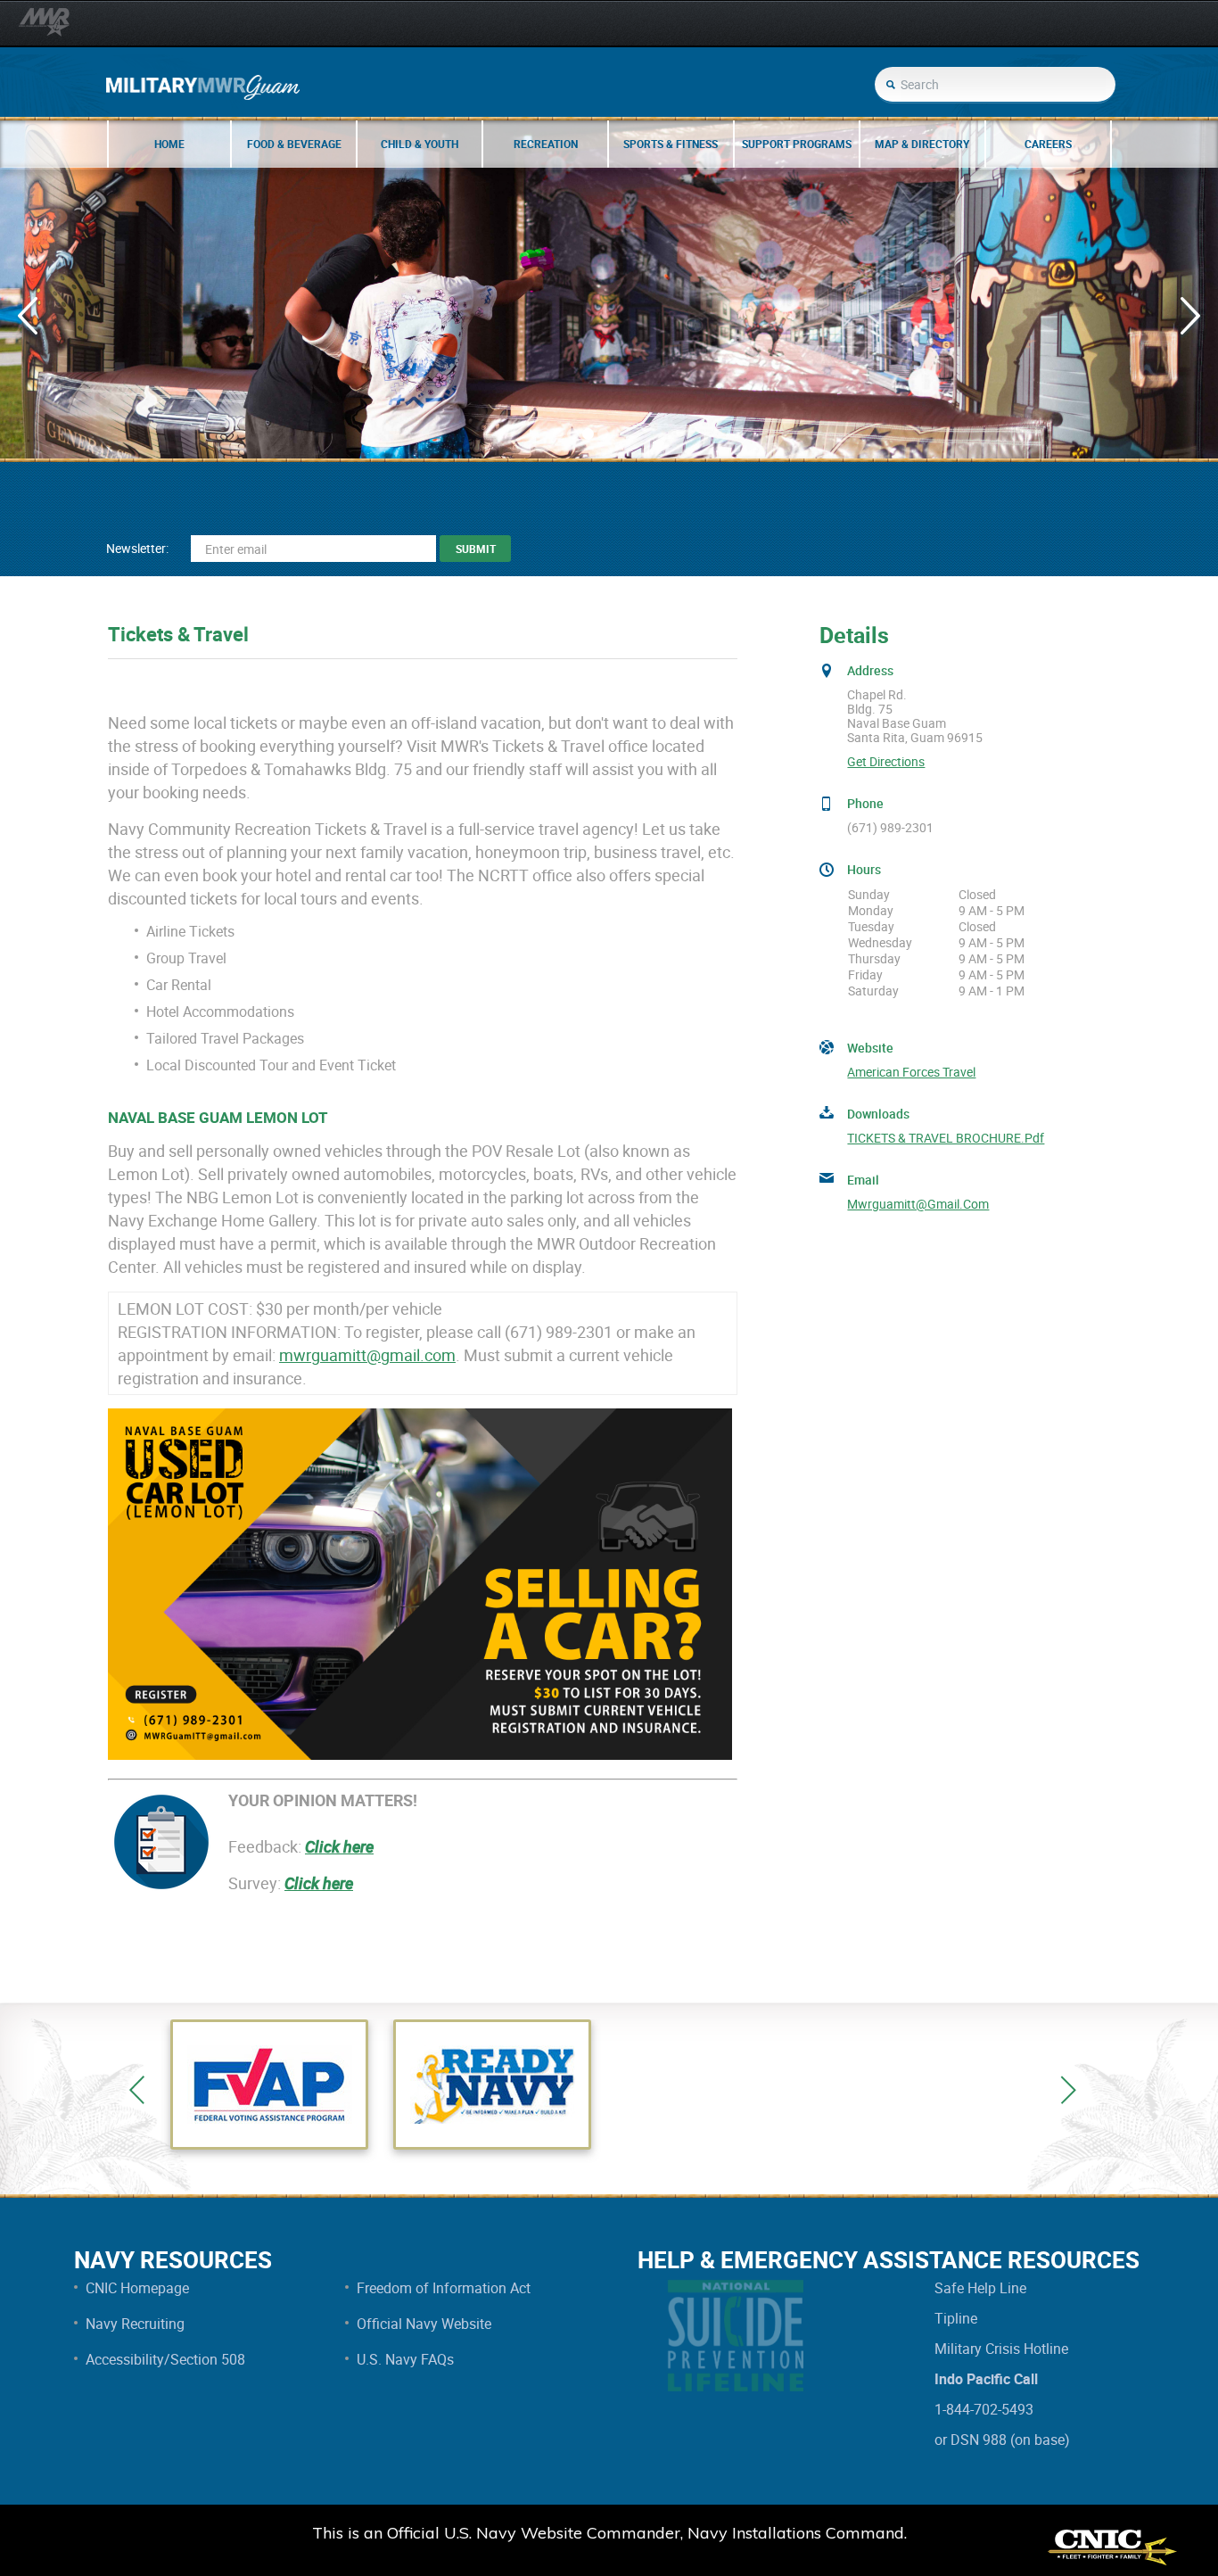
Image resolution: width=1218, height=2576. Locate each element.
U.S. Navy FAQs (405, 2359)
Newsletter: (137, 548)
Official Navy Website (424, 2324)
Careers (1048, 144)
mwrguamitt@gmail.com (367, 1355)
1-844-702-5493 (984, 2409)
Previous (137, 2090)
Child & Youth (420, 144)
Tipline (956, 2318)
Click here (339, 1846)
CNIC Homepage (137, 2288)
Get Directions (886, 762)
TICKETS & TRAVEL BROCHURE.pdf (946, 1138)
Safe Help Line (980, 2288)
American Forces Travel (911, 1072)
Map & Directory (922, 144)
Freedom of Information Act (444, 2288)
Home (169, 144)
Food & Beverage (294, 144)
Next (1068, 2090)
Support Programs (797, 144)
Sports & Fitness (671, 144)
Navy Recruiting (135, 2324)
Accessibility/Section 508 (165, 2359)
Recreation (546, 144)
